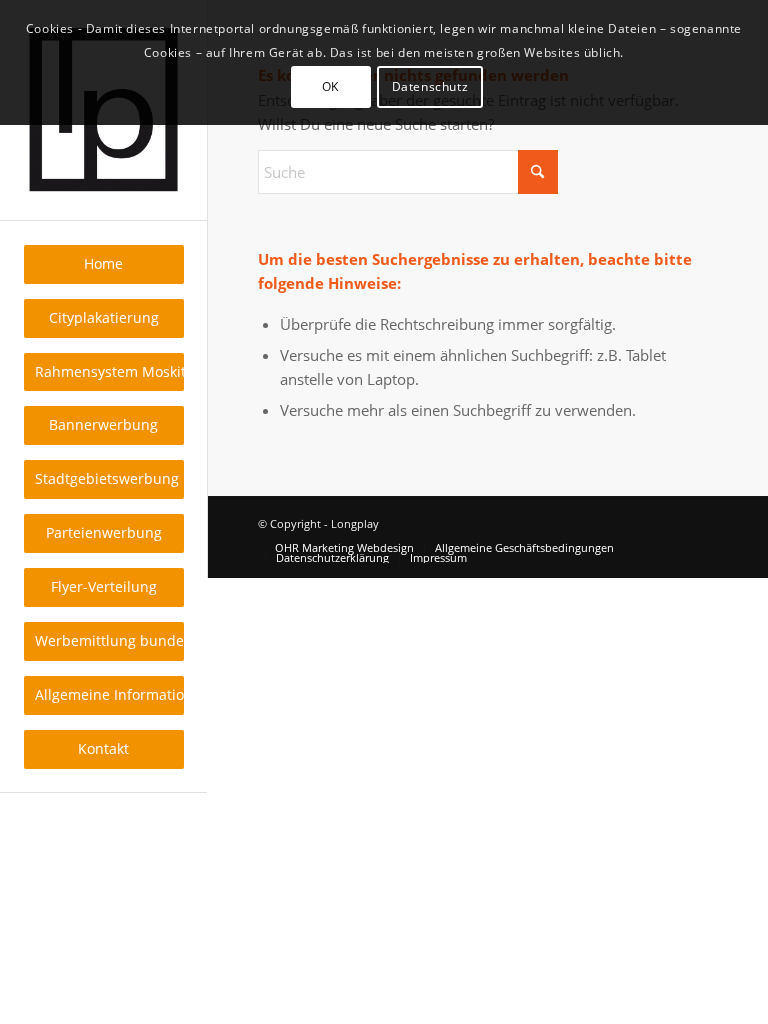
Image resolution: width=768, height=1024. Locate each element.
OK (330, 86)
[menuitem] (104, 264)
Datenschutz (430, 86)
